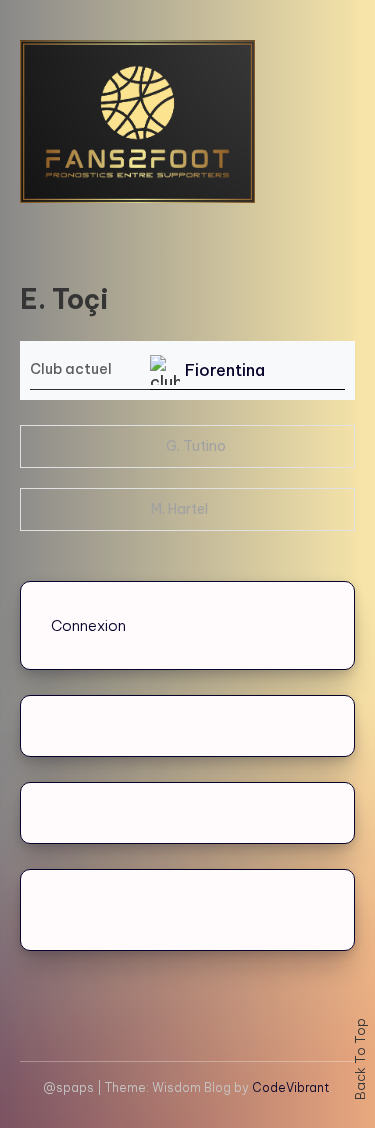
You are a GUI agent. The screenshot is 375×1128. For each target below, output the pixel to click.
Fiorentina (225, 370)
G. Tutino (196, 446)
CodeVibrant (290, 1087)
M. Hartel (179, 509)
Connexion (88, 625)
